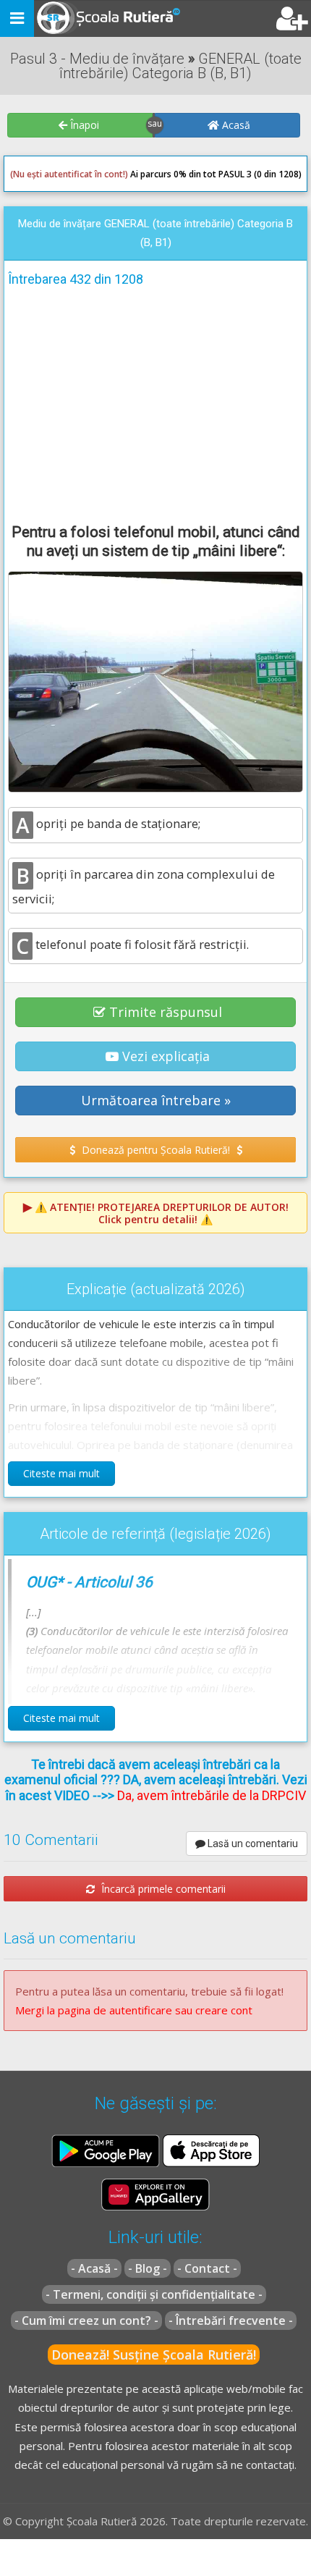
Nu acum (39, 288)
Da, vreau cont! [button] (256, 288)
